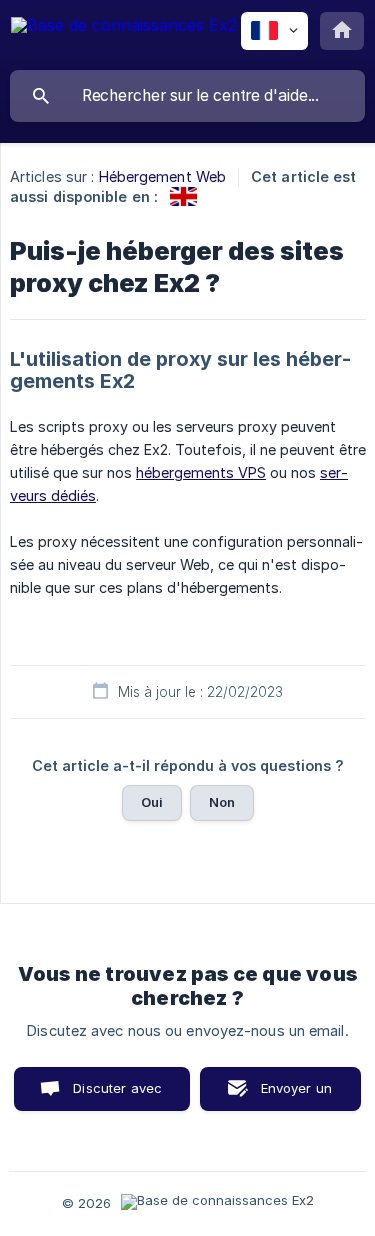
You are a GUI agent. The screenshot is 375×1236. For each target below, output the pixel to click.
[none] (124, 34)
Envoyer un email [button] (297, 1095)
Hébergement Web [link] (163, 176)
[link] (183, 196)
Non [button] (222, 802)
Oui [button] (152, 802)
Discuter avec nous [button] (117, 1095)
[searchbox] (187, 96)
